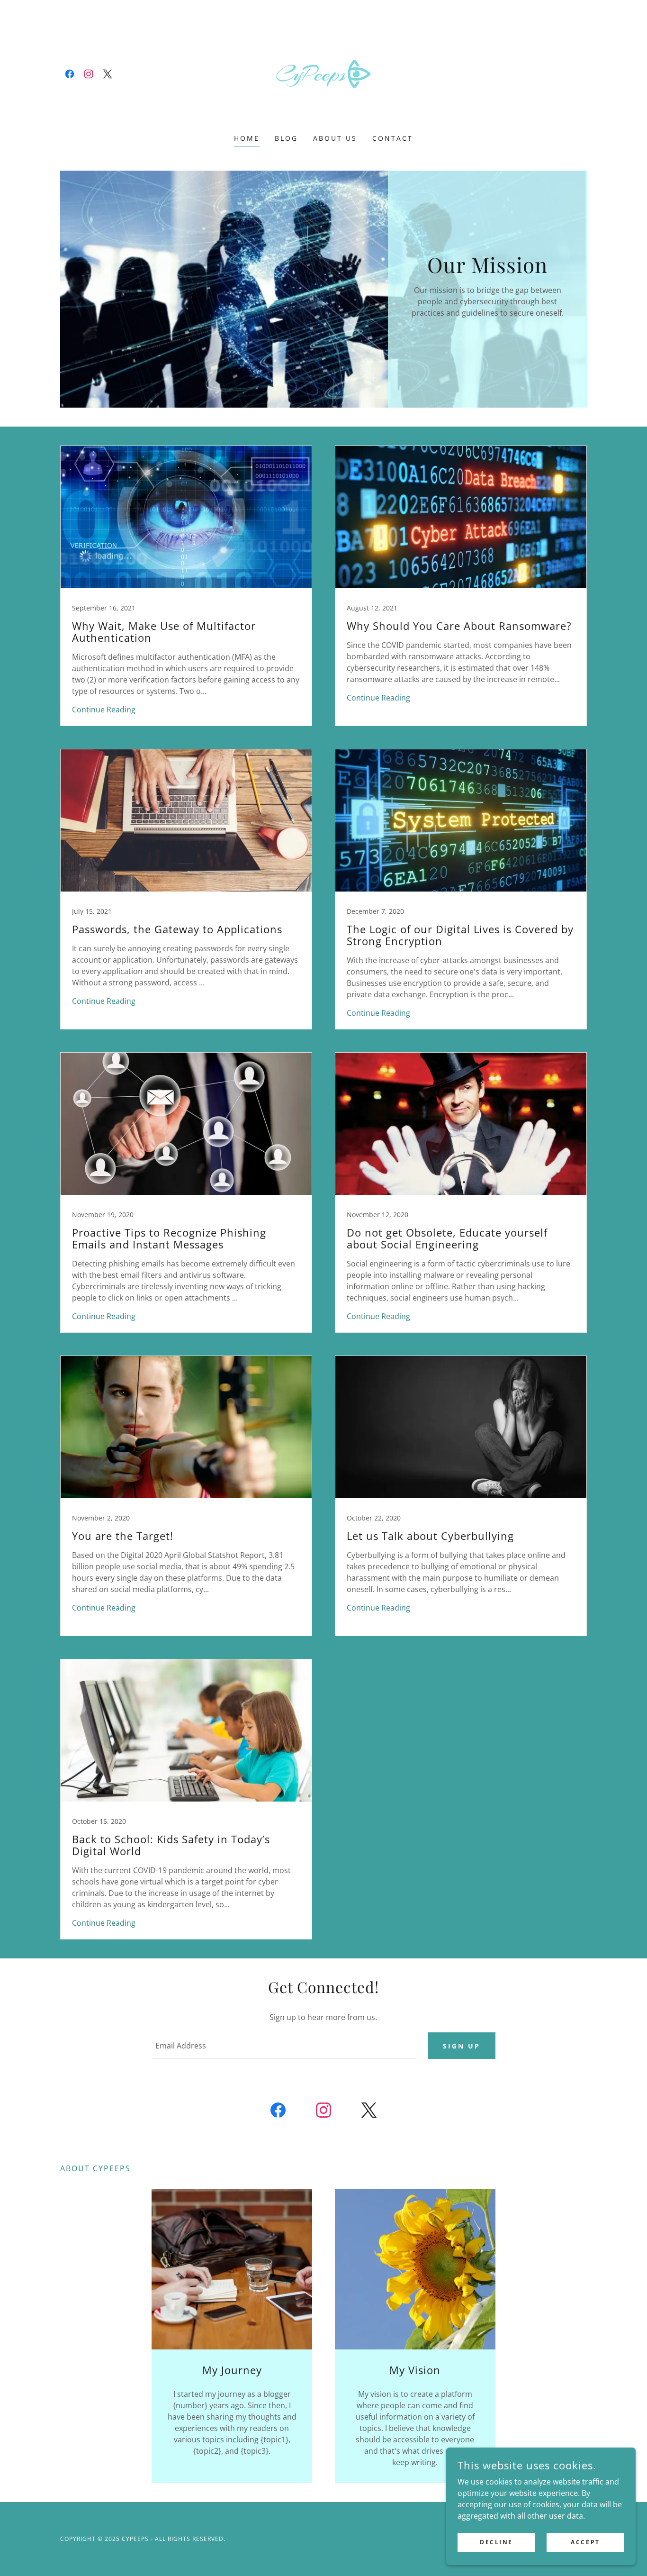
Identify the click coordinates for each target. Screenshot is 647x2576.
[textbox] (284, 2046)
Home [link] (247, 138)
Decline (496, 2542)
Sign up (462, 2046)
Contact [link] (393, 138)
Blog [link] (286, 138)
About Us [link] (335, 138)
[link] (70, 74)
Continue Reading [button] (104, 710)
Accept (585, 2542)
